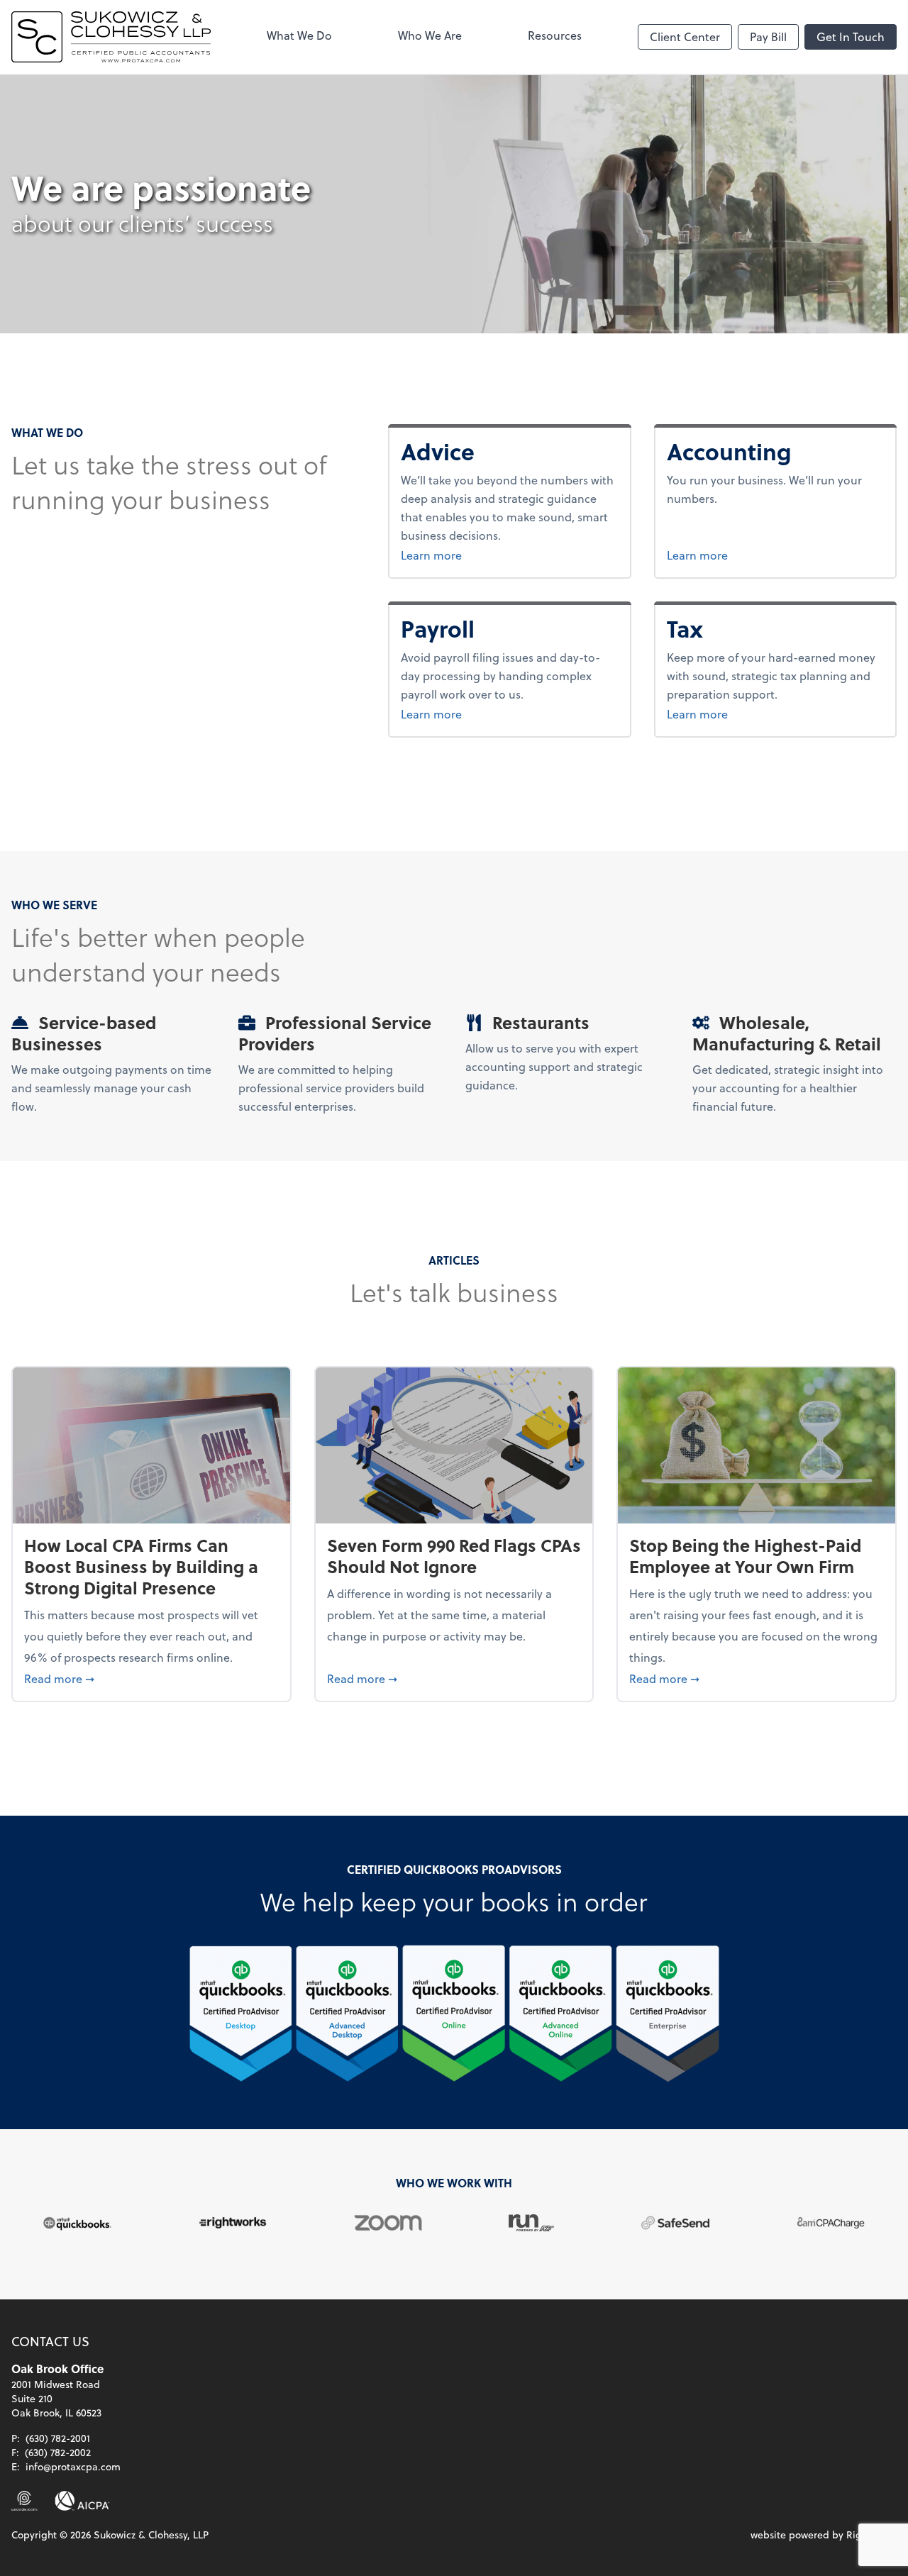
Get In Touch (851, 37)
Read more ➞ (151, 1678)
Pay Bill (768, 37)
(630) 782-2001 (58, 2438)
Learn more (467, 555)
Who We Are (430, 35)
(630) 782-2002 (58, 2452)
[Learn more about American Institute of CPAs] (82, 2501)
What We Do (299, 35)
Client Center (685, 37)
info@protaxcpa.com (73, 2466)
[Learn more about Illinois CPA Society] (24, 2501)
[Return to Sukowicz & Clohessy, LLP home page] (111, 37)
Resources (555, 35)
